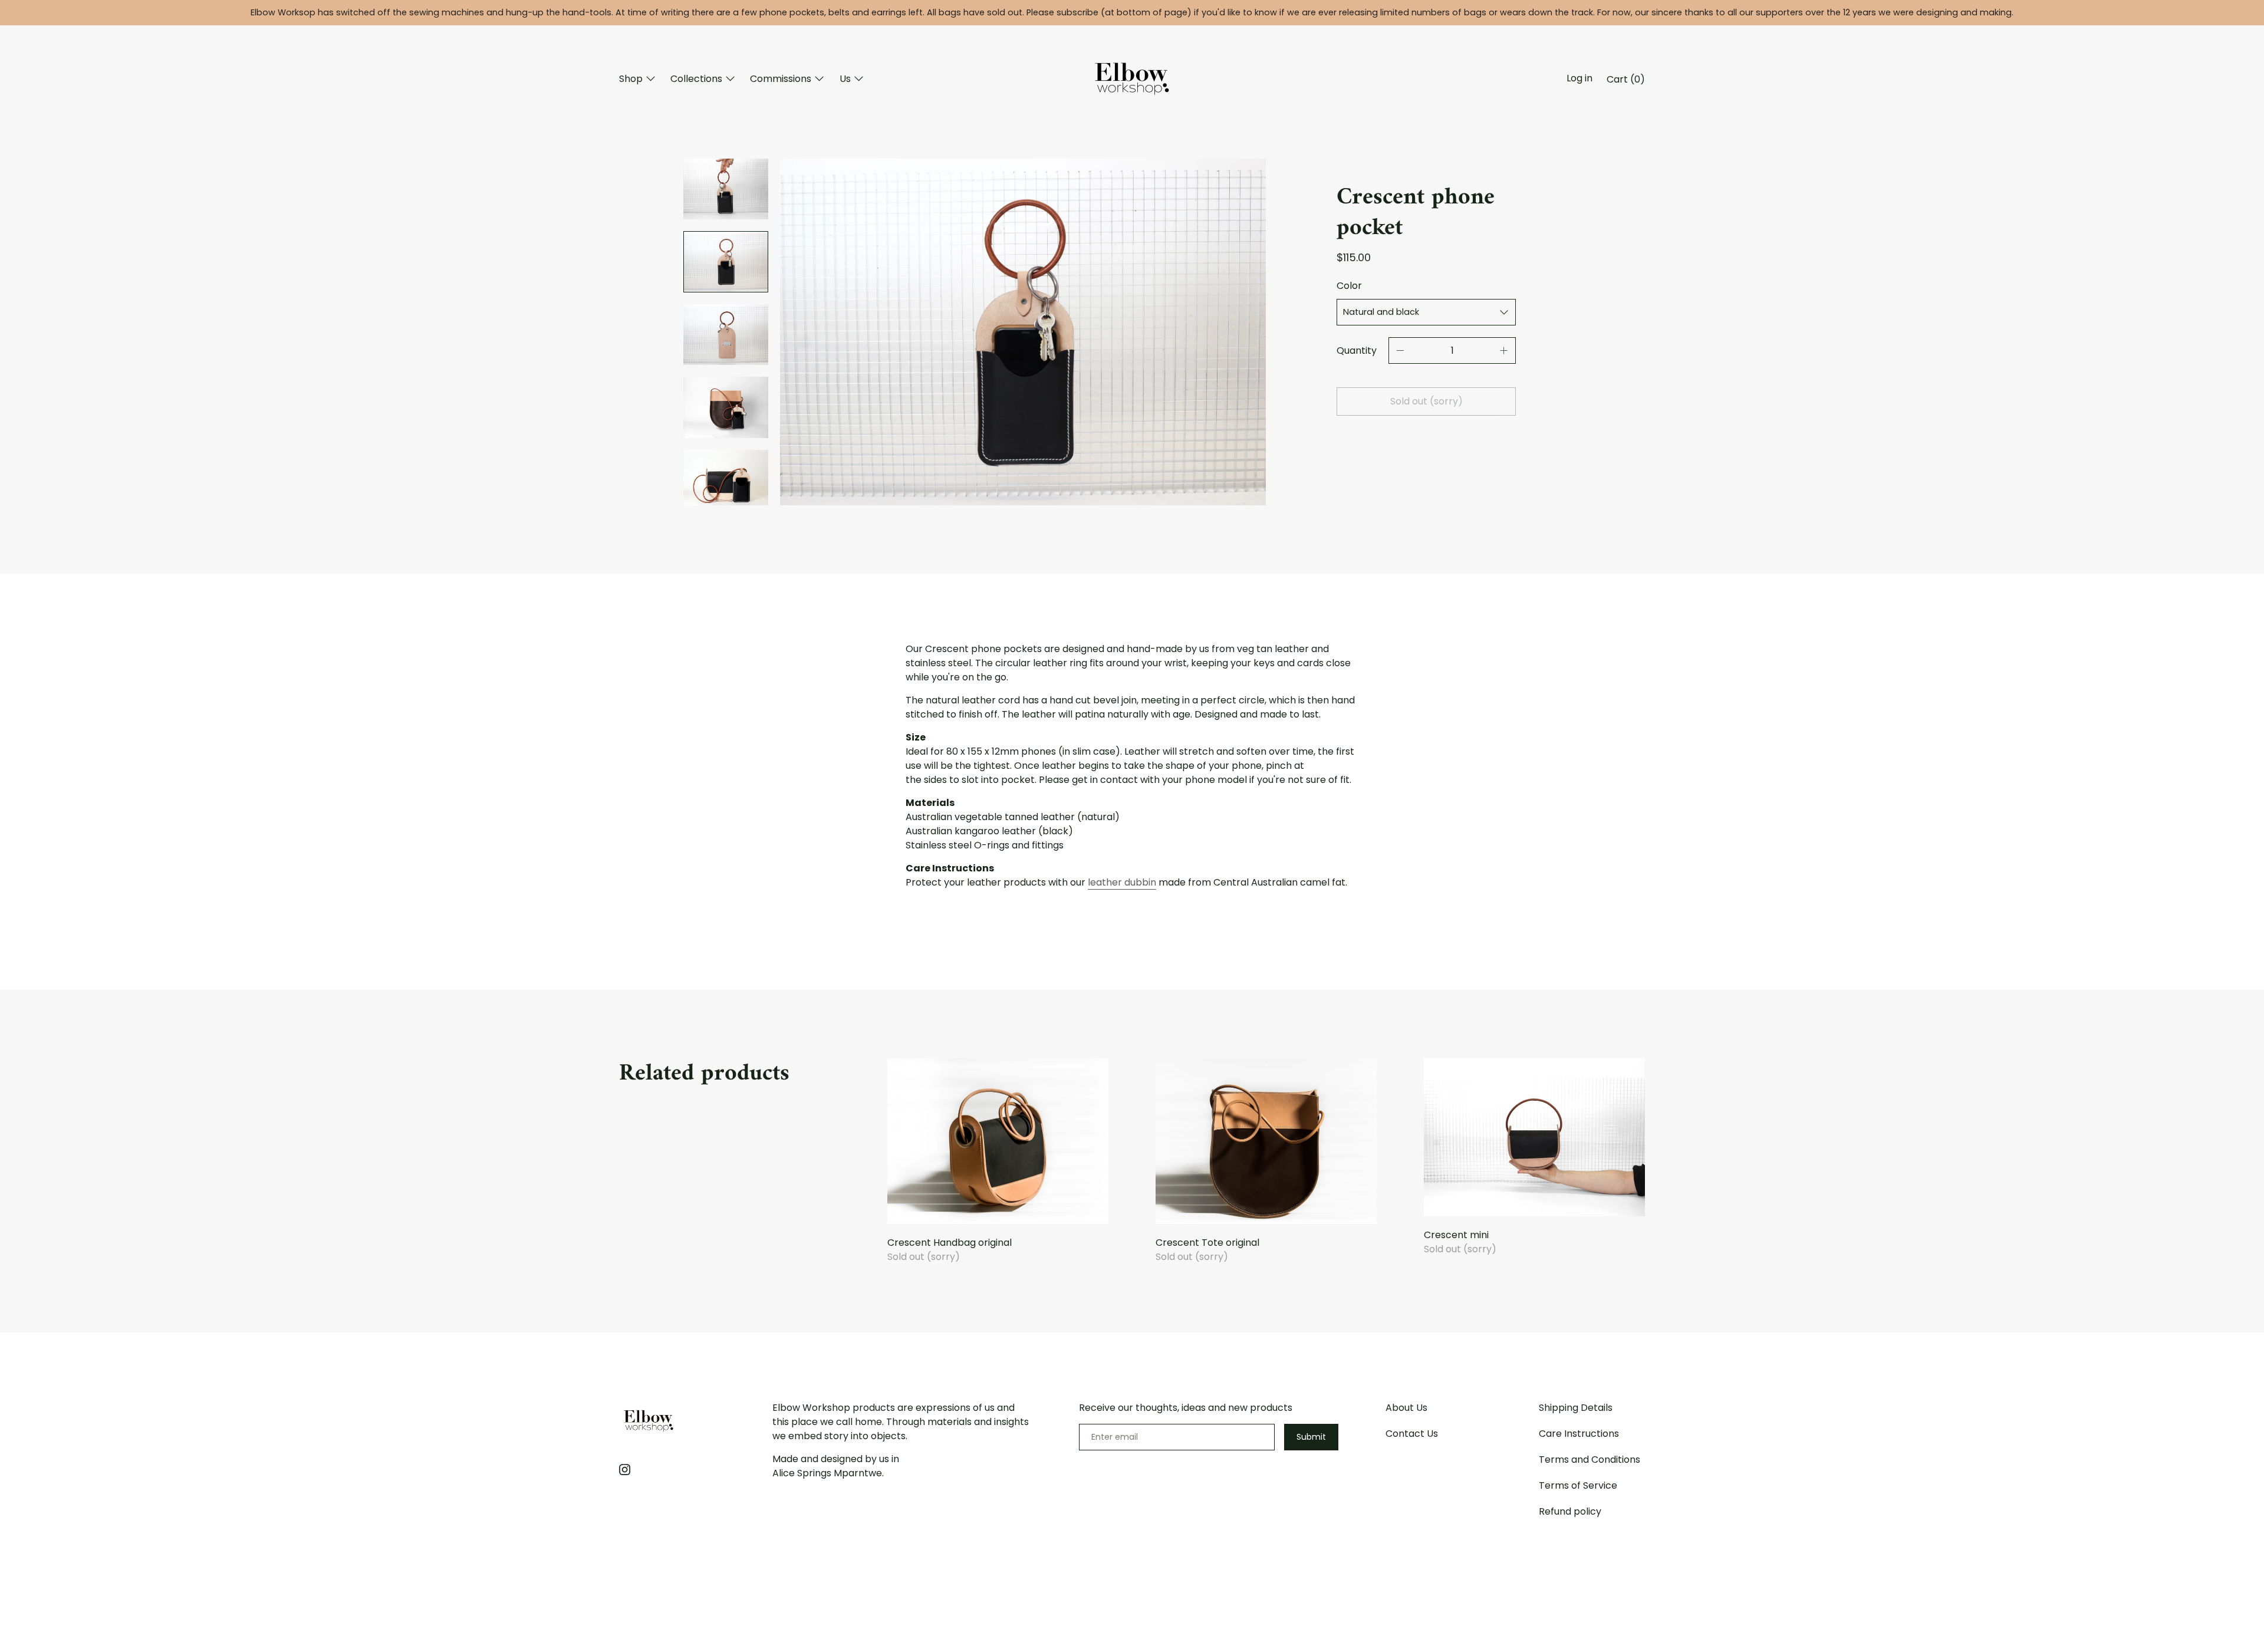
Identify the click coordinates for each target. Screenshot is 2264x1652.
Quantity (1357, 351)
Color (1349, 286)
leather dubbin (1122, 882)
